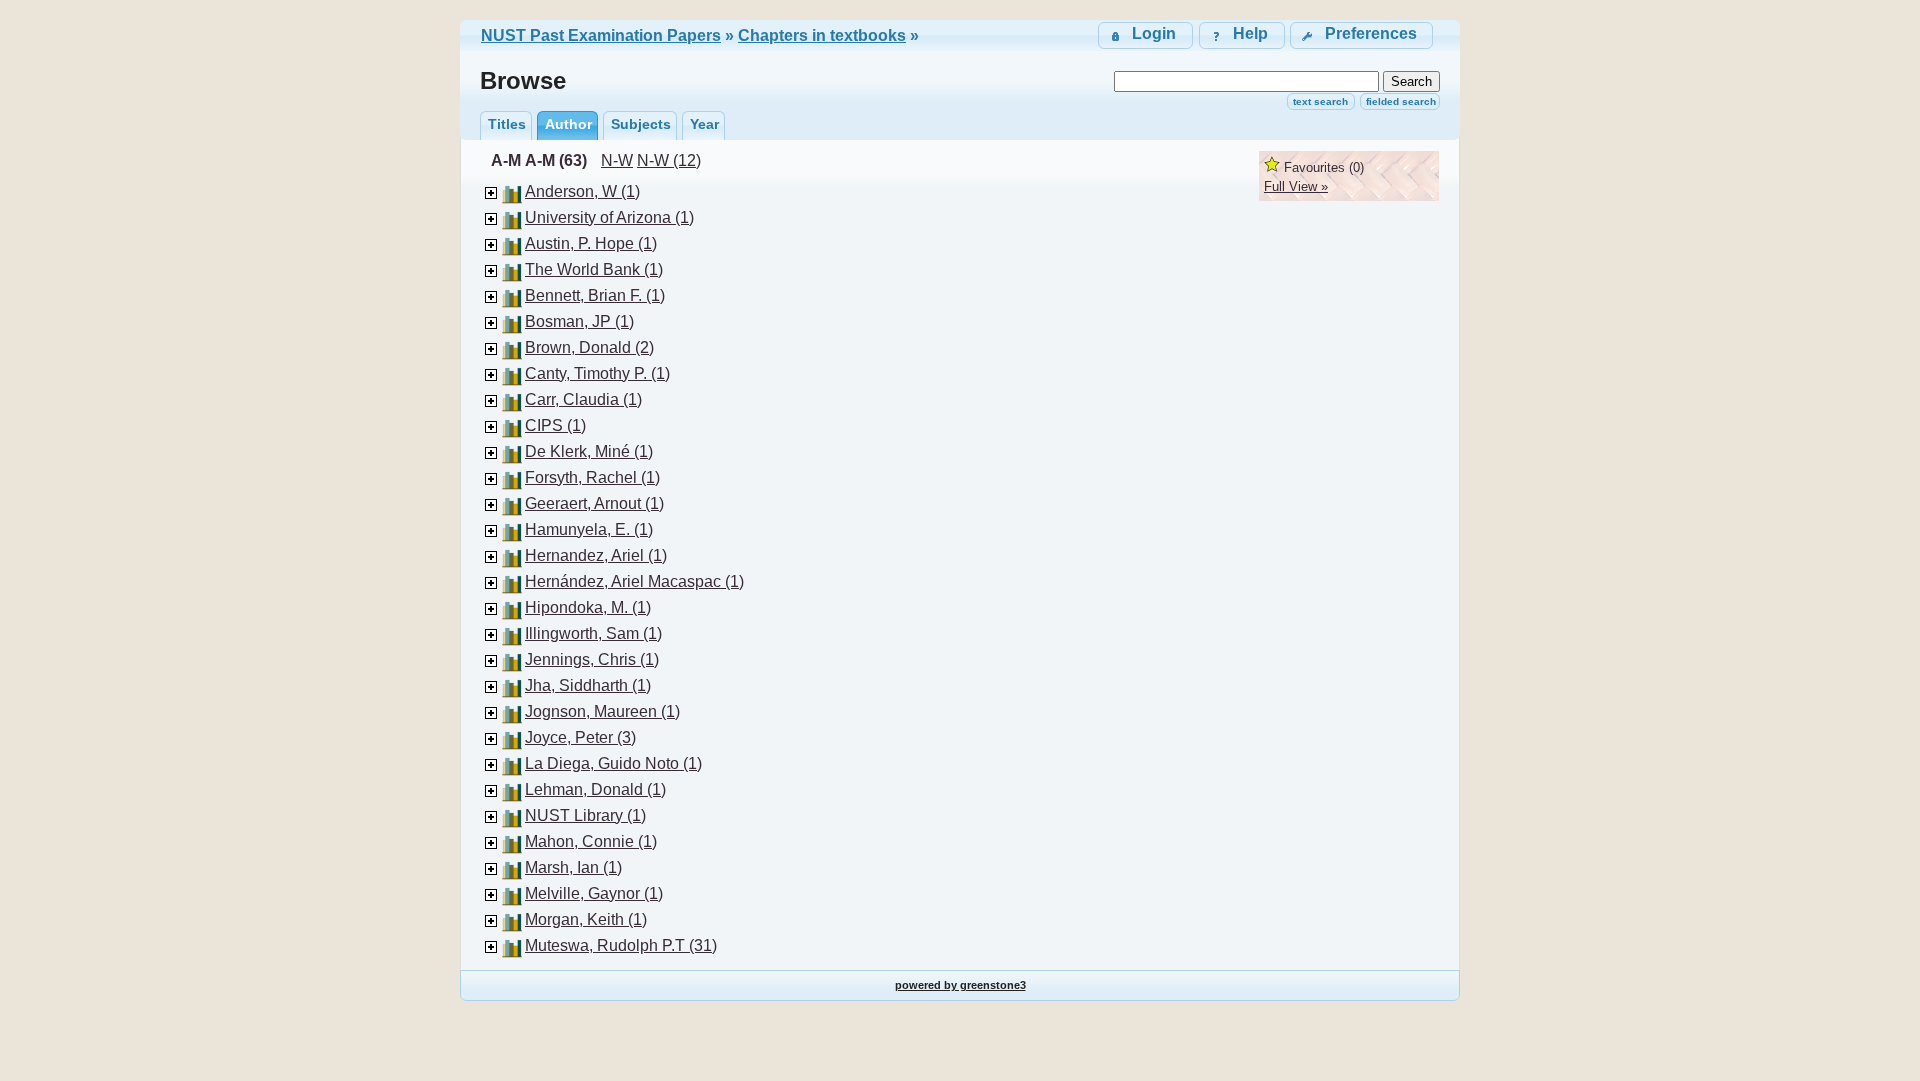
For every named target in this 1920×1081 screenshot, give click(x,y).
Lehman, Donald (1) (595, 789)
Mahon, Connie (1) (591, 841)
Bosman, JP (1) (579, 321)
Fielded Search (1401, 101)
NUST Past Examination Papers (601, 35)
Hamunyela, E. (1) (589, 529)
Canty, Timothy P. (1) (597, 373)
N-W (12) (669, 160)
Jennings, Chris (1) (592, 659)
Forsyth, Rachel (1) (592, 477)
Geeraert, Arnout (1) (594, 503)
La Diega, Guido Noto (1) (613, 763)
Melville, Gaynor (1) (594, 893)
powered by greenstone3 (960, 985)
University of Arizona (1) (609, 217)
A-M (506, 160)
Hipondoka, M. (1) (588, 607)
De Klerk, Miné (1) (589, 451)
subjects (641, 124)
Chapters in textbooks (822, 35)
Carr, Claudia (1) (583, 399)
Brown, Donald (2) (589, 347)
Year (704, 124)
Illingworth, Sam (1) (593, 633)
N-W (617, 160)
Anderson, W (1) (582, 191)
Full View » (1296, 186)
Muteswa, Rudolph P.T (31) (621, 945)
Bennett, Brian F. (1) (595, 295)
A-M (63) (556, 160)
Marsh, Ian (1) (573, 867)
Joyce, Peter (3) (580, 737)
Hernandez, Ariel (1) (596, 555)
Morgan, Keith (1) (586, 919)
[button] (1361, 35)
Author (568, 124)
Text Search (1320, 101)
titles (507, 124)
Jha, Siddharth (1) (588, 685)
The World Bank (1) (594, 269)
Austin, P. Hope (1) (591, 243)
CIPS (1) (555, 425)
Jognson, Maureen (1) (602, 711)
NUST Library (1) (585, 815)
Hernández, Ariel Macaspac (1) (634, 581)
